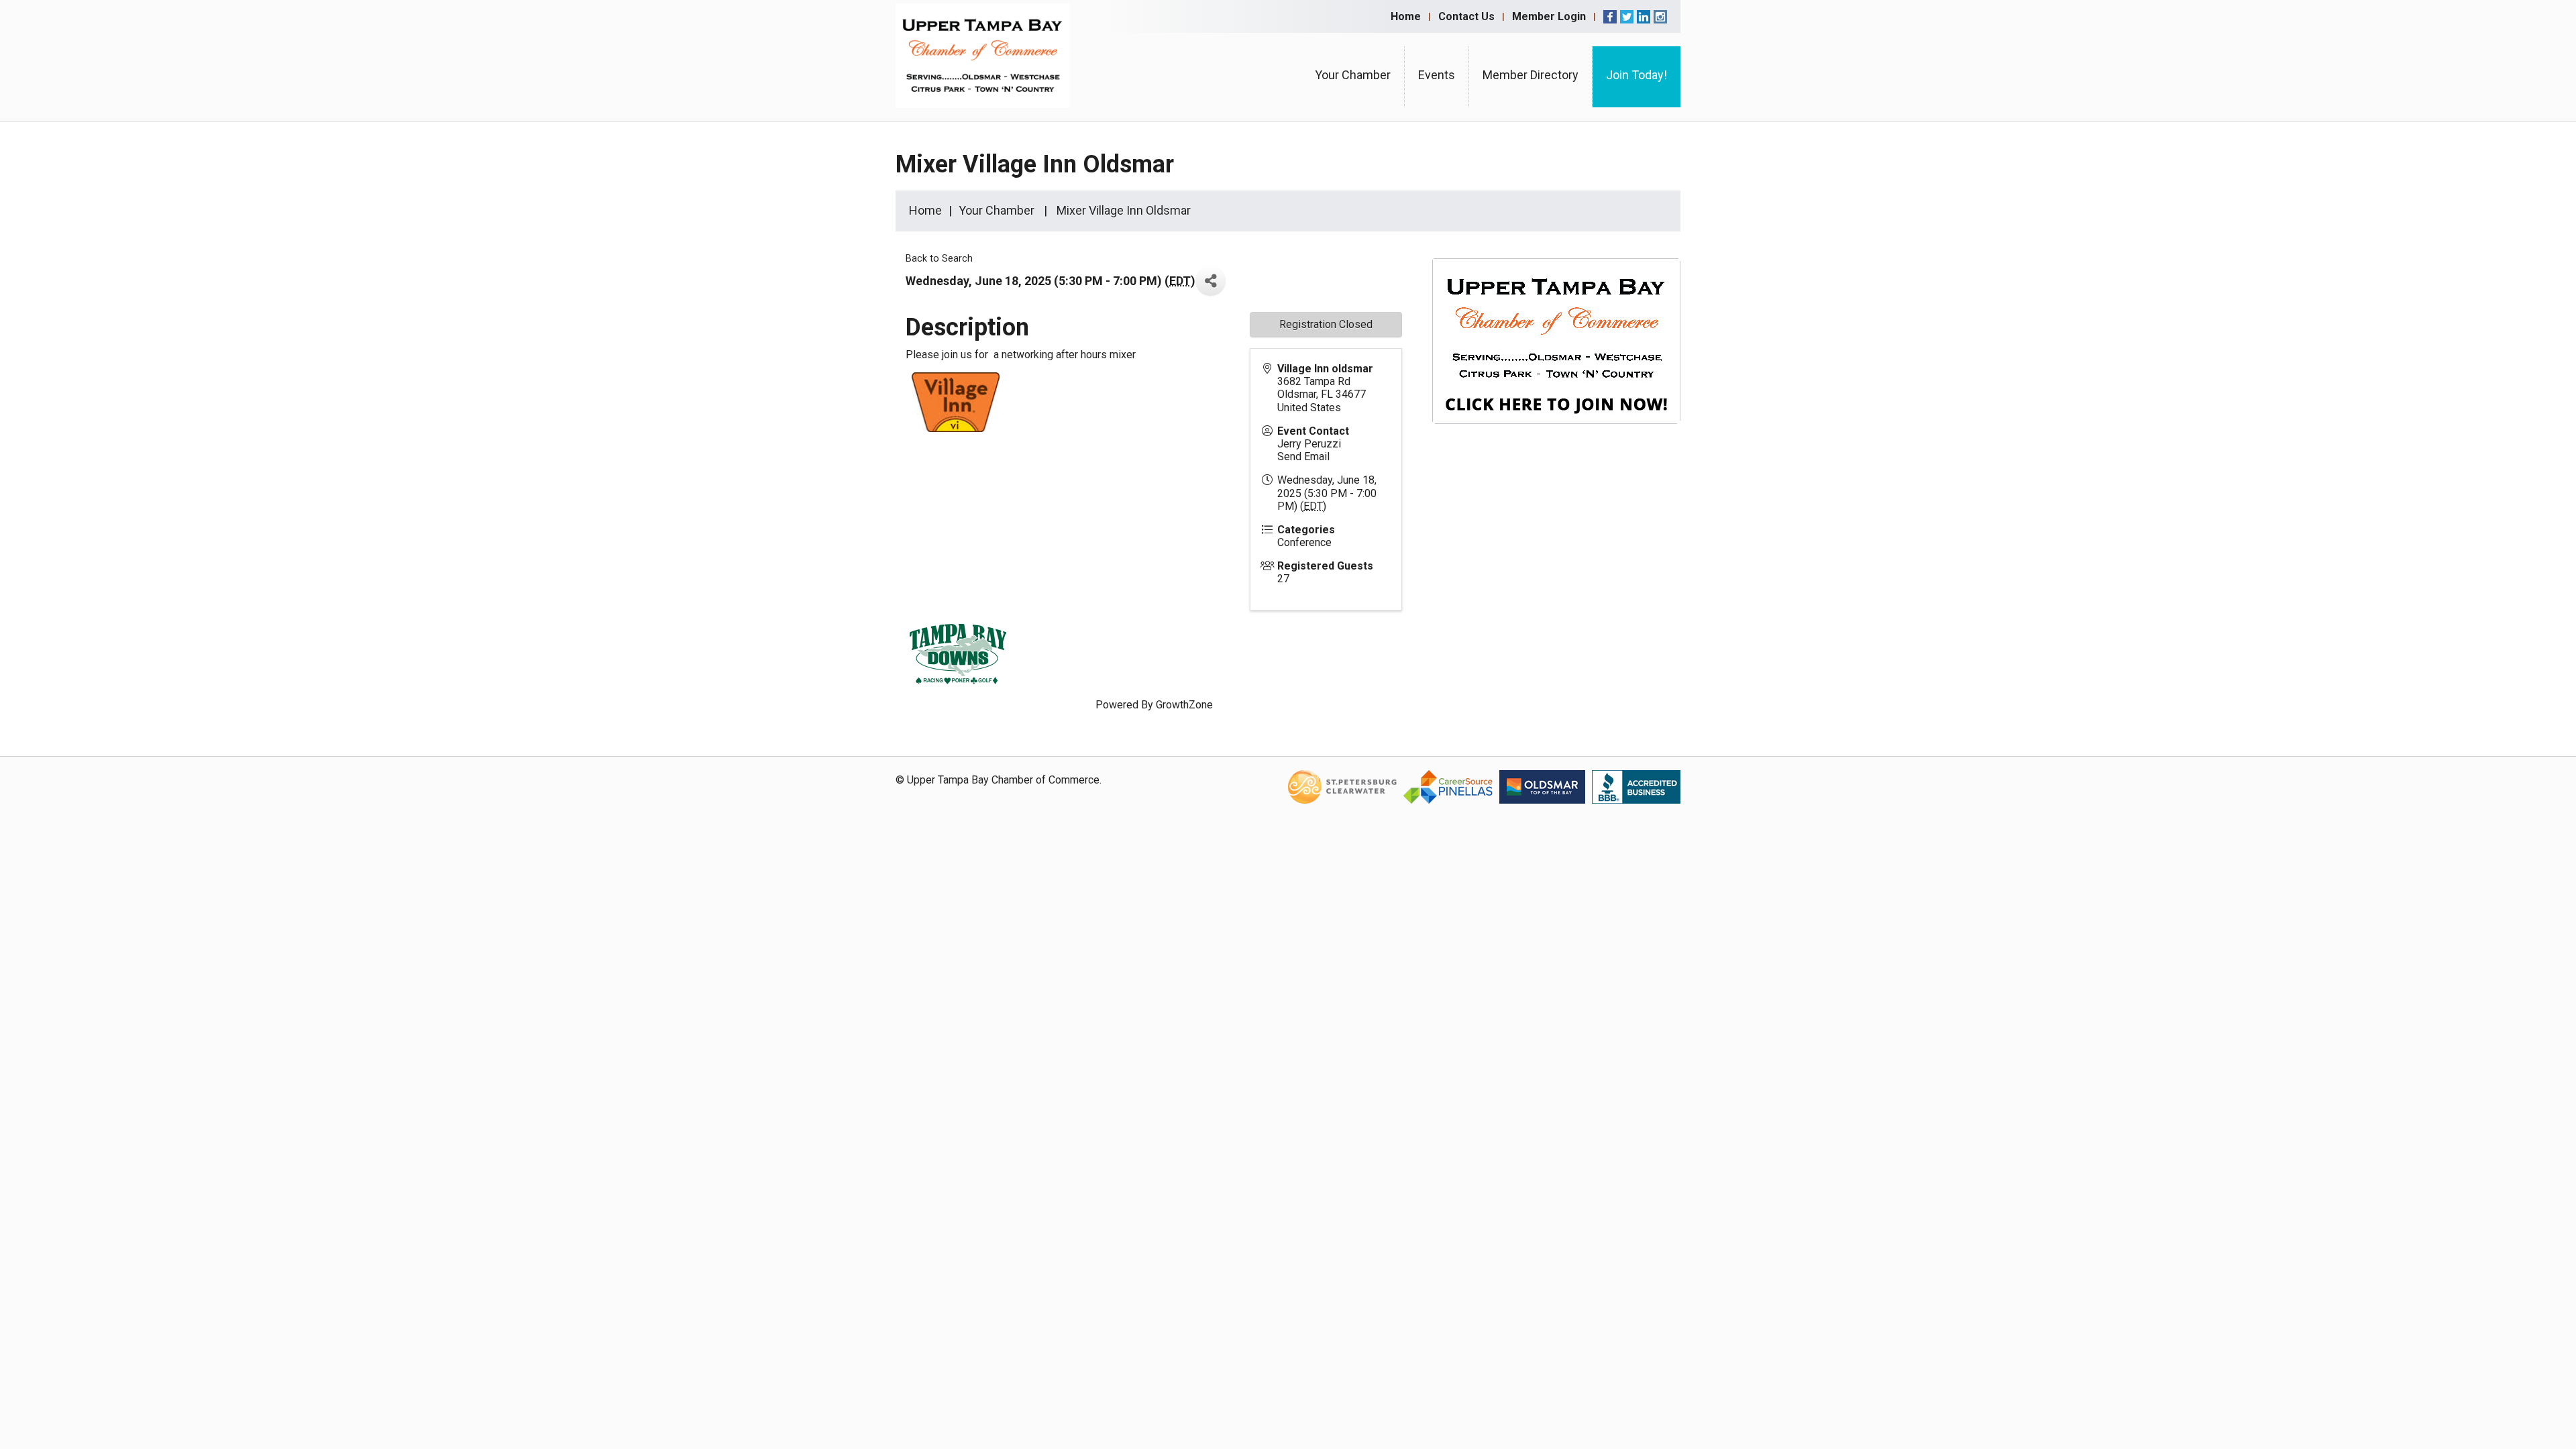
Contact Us (1466, 16)
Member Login (1549, 16)
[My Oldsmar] (1542, 786)
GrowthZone (1184, 705)
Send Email (1303, 457)
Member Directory (1531, 75)
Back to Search (939, 259)
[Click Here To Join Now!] (1556, 354)
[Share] (1211, 281)
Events (1437, 75)
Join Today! (1636, 75)
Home (1406, 16)
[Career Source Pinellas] (1448, 786)
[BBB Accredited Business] (1636, 786)
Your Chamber (1353, 75)
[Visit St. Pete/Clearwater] (1342, 786)
